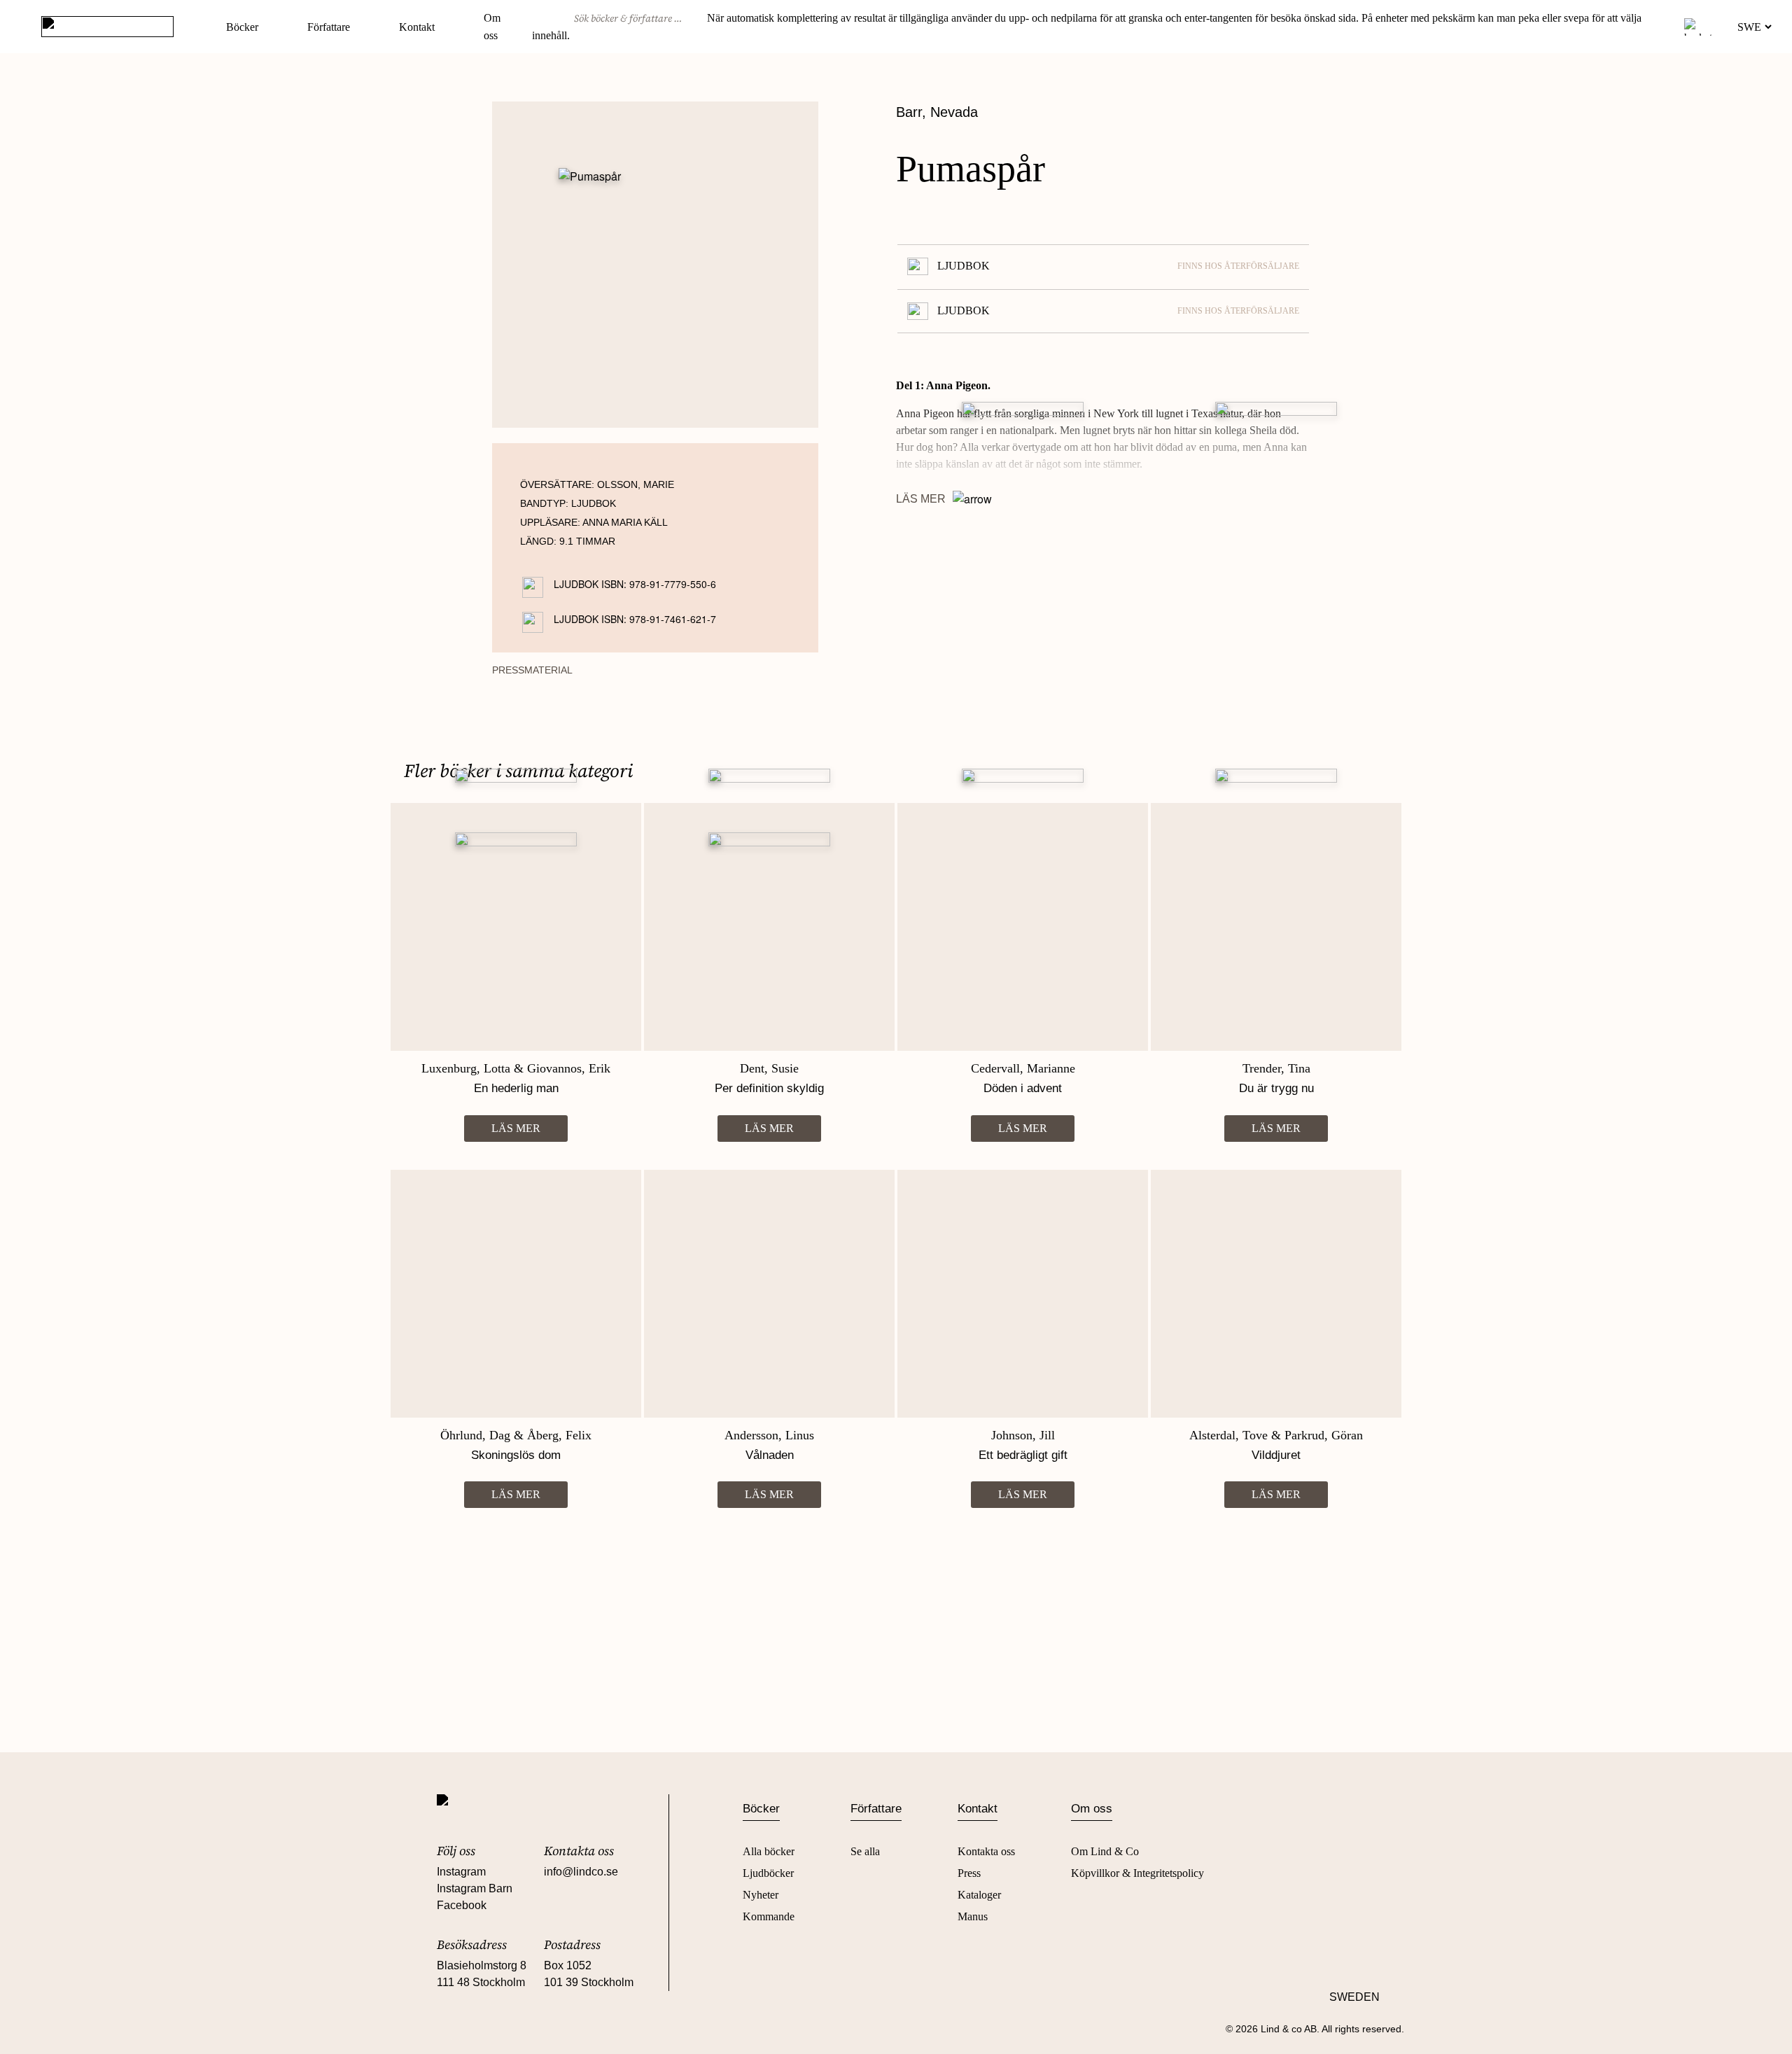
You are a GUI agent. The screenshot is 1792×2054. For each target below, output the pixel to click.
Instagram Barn (475, 1888)
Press (969, 1873)
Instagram (461, 1872)
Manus (973, 1916)
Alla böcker (769, 1851)
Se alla (865, 1851)
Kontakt (417, 27)
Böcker (242, 27)
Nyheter (761, 1895)
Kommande (769, 1916)
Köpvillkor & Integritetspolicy (1137, 1873)
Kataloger (979, 1895)
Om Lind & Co (1105, 1851)
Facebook (462, 1905)
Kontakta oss (986, 1851)
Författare (329, 27)
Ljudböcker (768, 1873)
